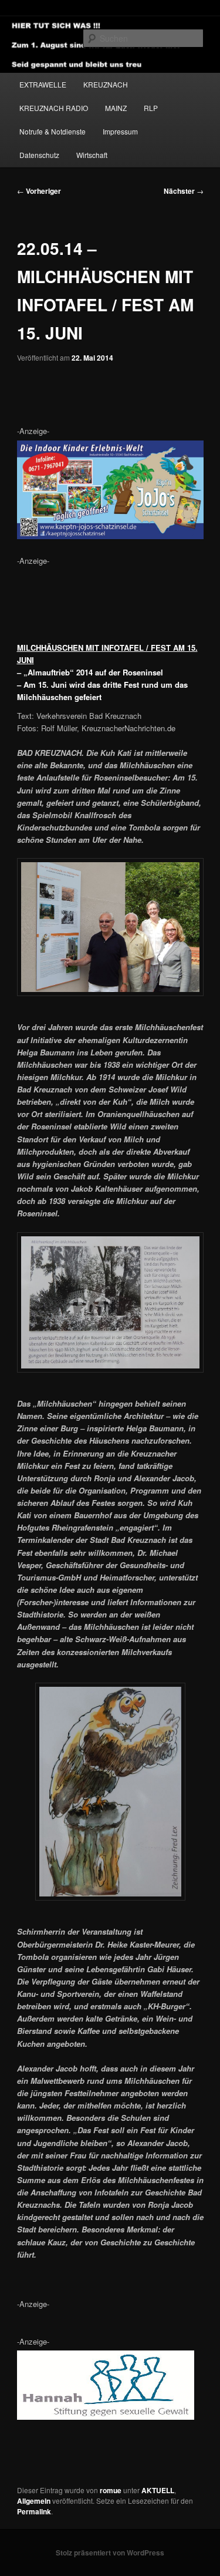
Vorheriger (39, 191)
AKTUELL (158, 2490)
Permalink (34, 2511)
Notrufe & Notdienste (53, 131)
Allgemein (34, 2501)
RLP (151, 108)
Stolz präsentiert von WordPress (110, 2553)
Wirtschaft (92, 155)
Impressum (120, 131)
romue (111, 2490)
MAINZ (116, 108)
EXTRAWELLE (43, 84)
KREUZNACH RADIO (54, 108)
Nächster (184, 191)
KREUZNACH (106, 84)
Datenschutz (39, 155)
